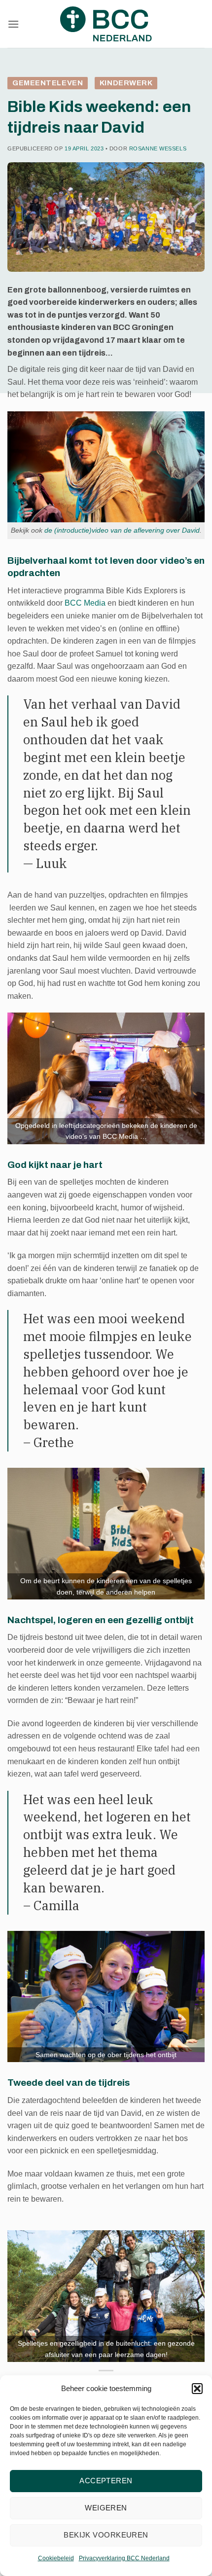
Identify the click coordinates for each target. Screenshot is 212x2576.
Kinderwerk (126, 83)
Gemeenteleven (48, 83)
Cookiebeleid (56, 2558)
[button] (197, 2389)
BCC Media (85, 603)
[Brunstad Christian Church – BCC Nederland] (106, 24)
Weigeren (106, 2508)
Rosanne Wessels (158, 148)
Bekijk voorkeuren (106, 2535)
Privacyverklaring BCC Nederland (124, 2558)
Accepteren (106, 2481)
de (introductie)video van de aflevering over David (122, 530)
